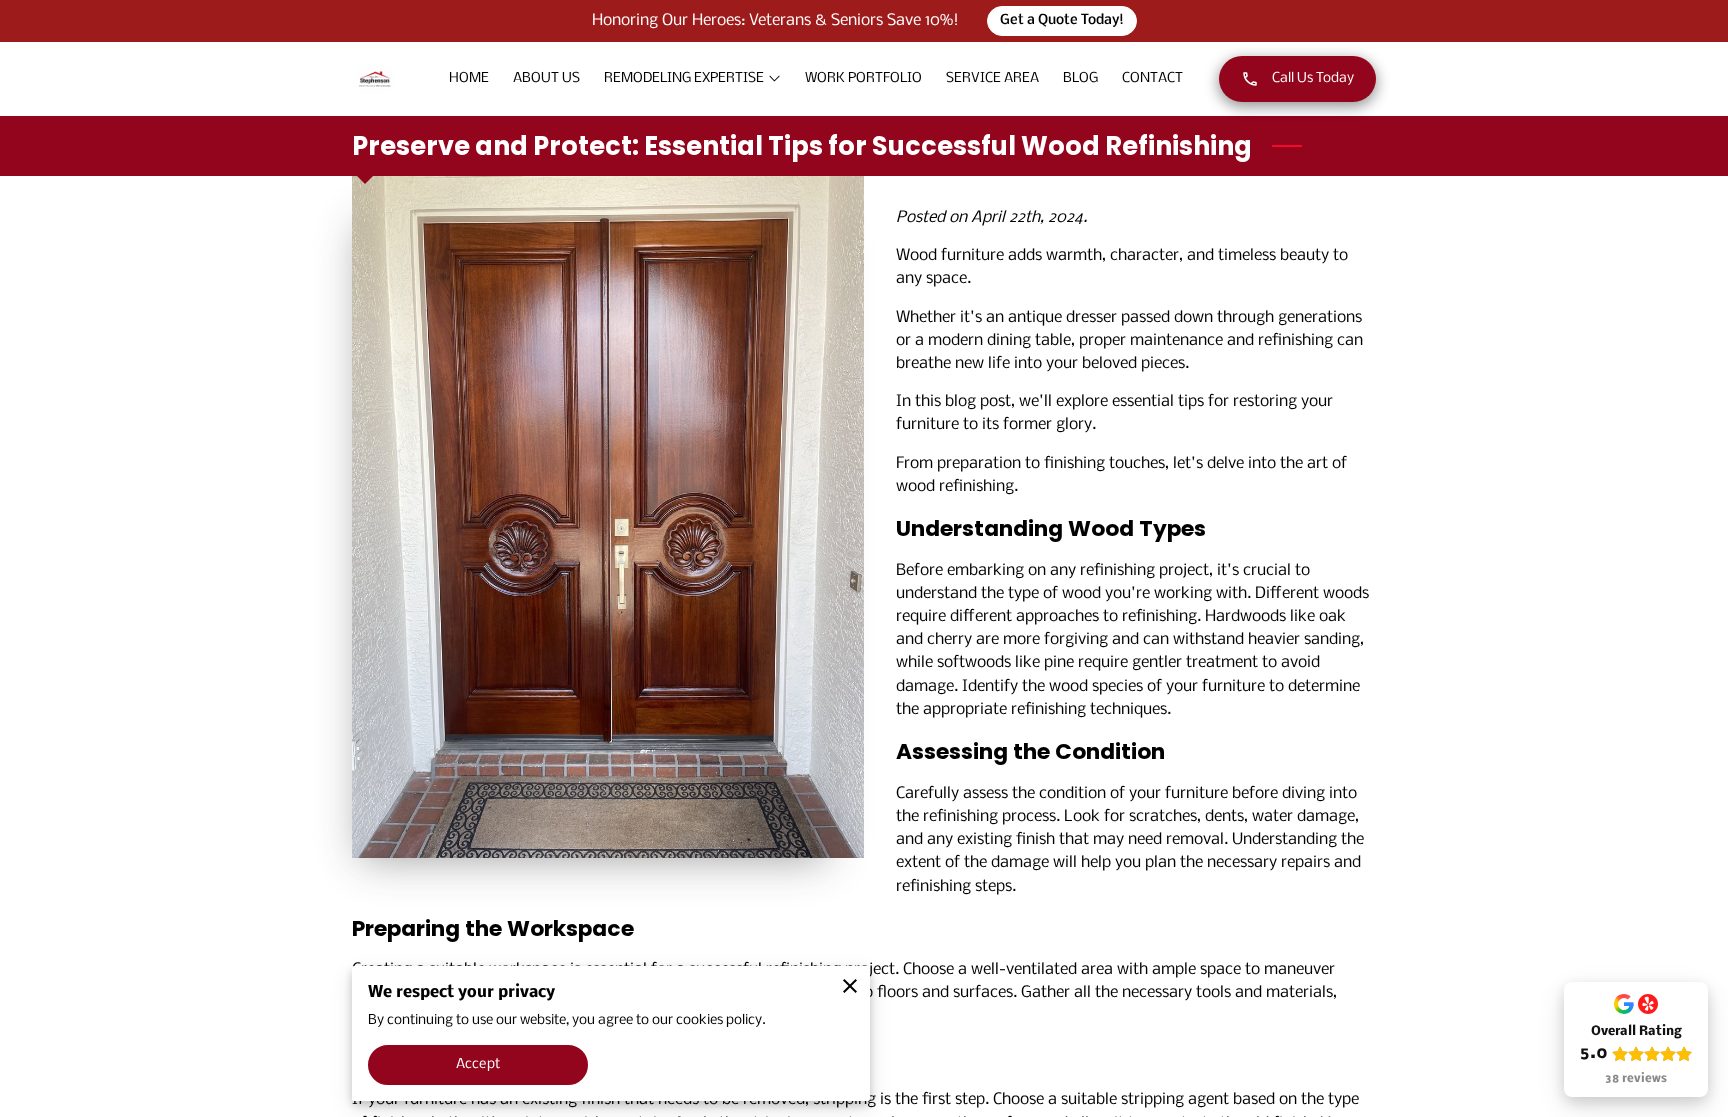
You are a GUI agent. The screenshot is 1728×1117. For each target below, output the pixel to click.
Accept (478, 1064)
